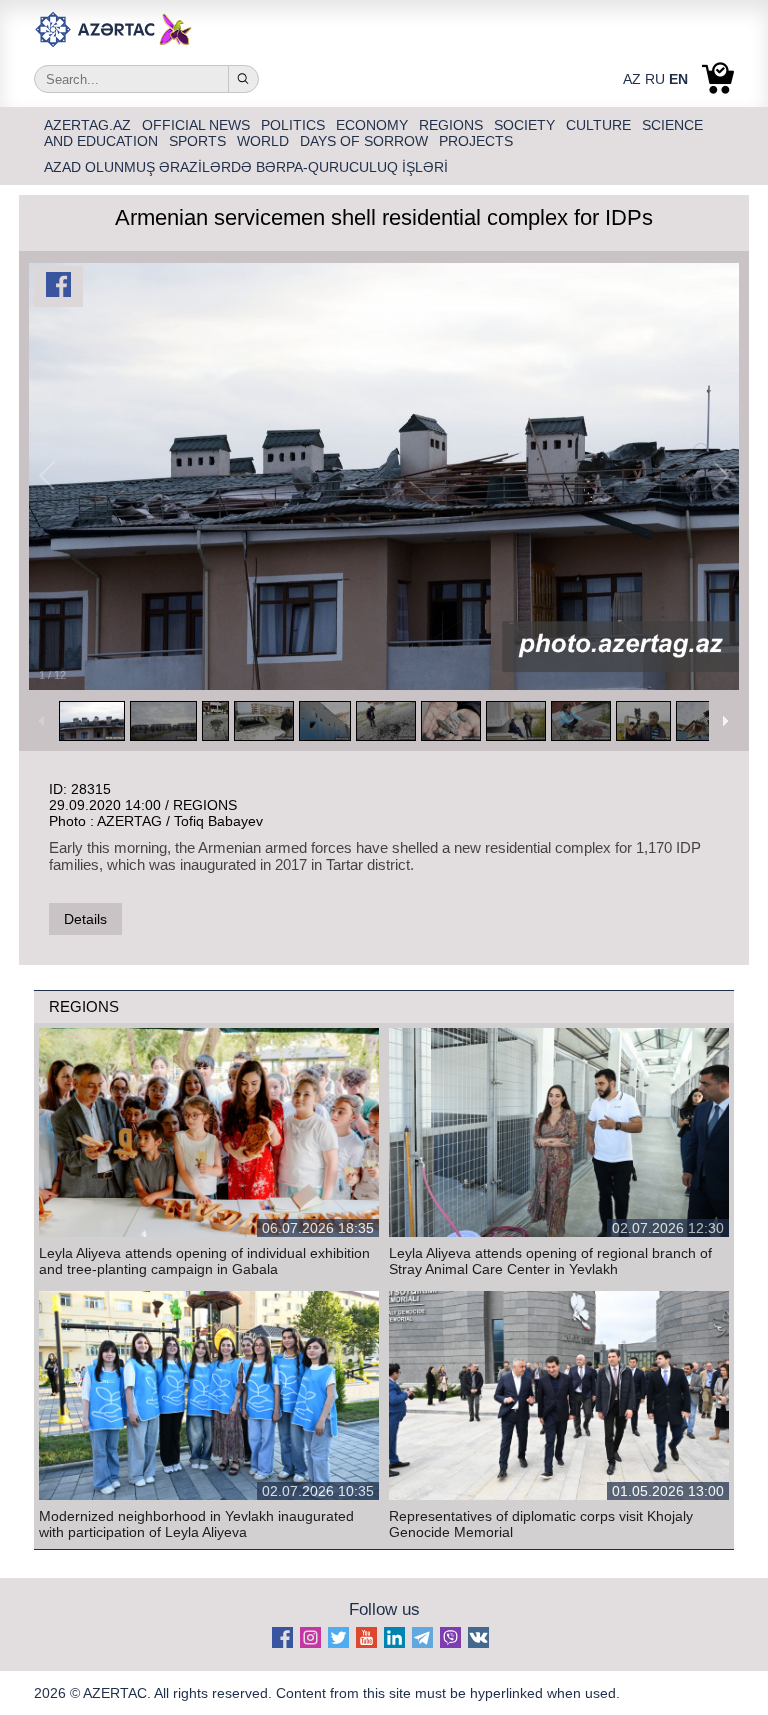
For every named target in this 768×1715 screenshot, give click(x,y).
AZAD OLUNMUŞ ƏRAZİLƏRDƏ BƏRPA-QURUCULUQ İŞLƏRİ (246, 167)
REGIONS (453, 125)
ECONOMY (374, 125)
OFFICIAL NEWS (198, 125)
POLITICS (295, 125)
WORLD (265, 141)
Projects (476, 141)
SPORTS (199, 141)
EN (678, 79)
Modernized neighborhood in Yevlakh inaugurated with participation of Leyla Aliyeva (196, 1524)
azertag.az (89, 125)
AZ (632, 79)
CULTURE (600, 125)
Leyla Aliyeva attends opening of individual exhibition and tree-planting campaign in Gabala (204, 1261)
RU (655, 79)
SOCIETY (526, 125)
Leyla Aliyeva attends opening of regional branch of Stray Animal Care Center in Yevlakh (550, 1261)
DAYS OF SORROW (366, 141)
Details (85, 919)
